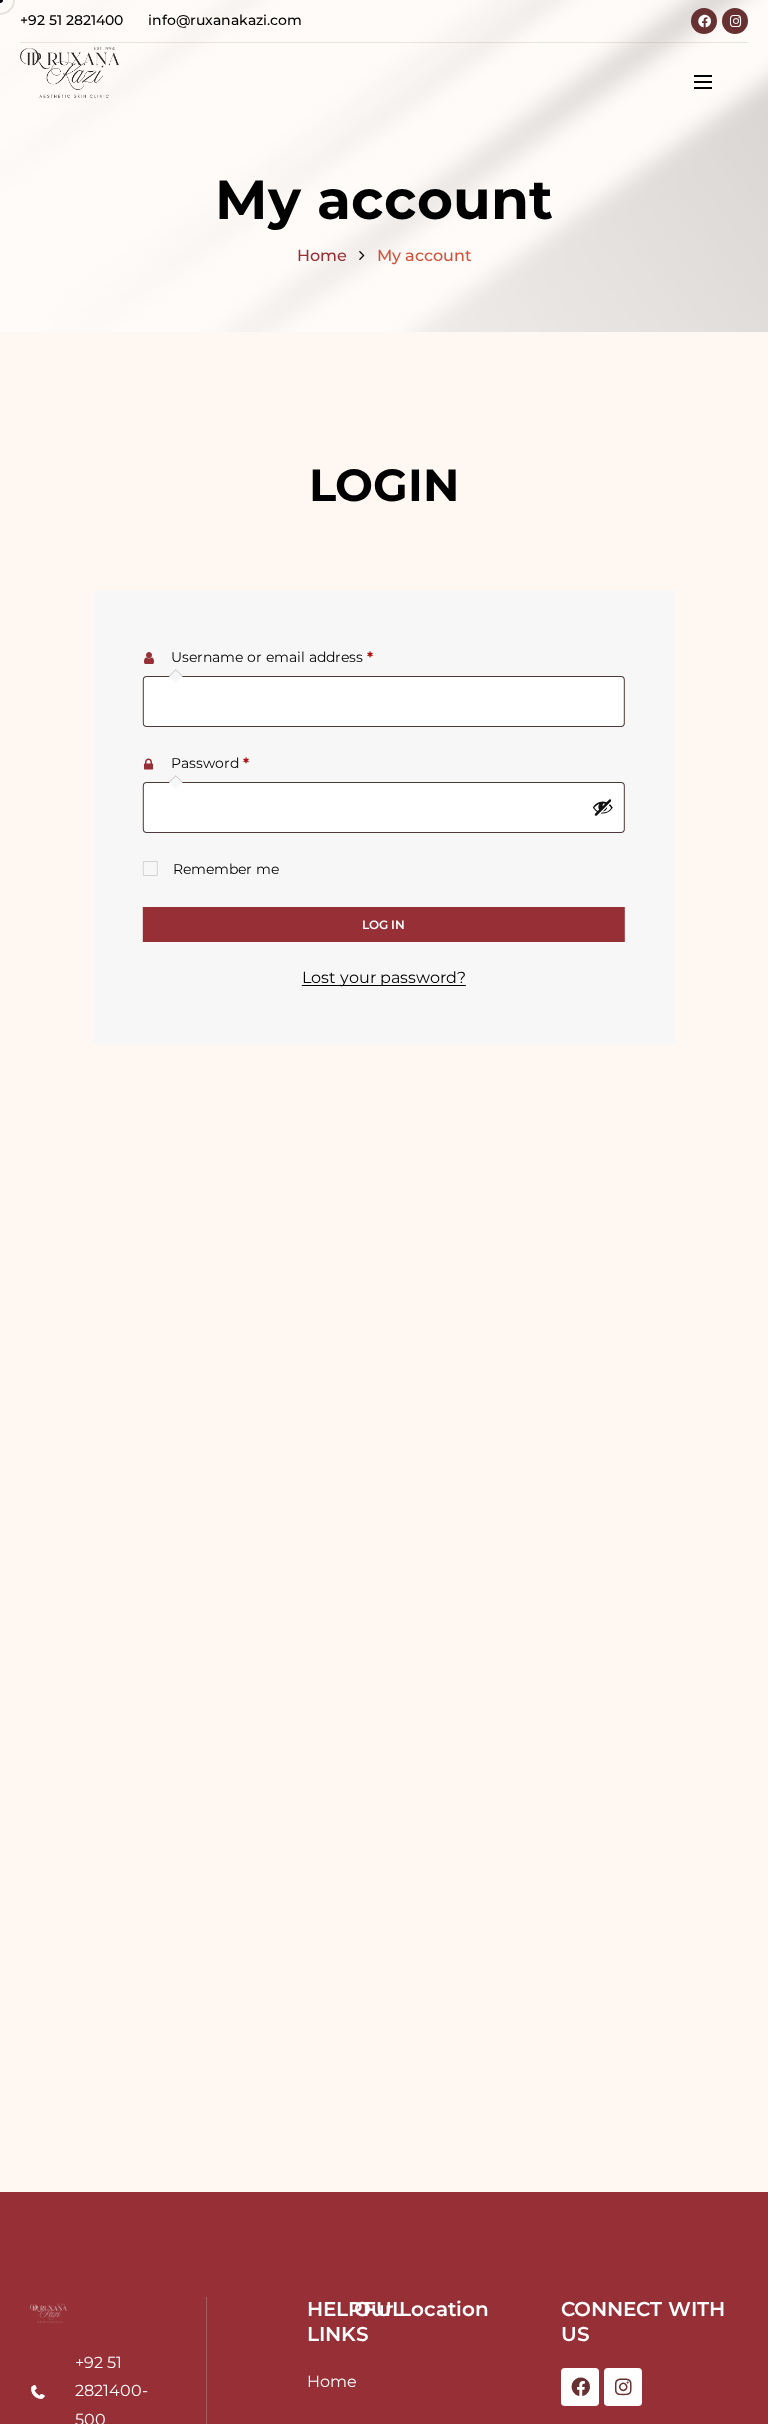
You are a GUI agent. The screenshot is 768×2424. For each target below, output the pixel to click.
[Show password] (603, 807)
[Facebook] (704, 21)
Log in (383, 924)
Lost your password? (384, 977)
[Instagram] (735, 21)
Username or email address (303, 654)
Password (241, 760)
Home (322, 255)
